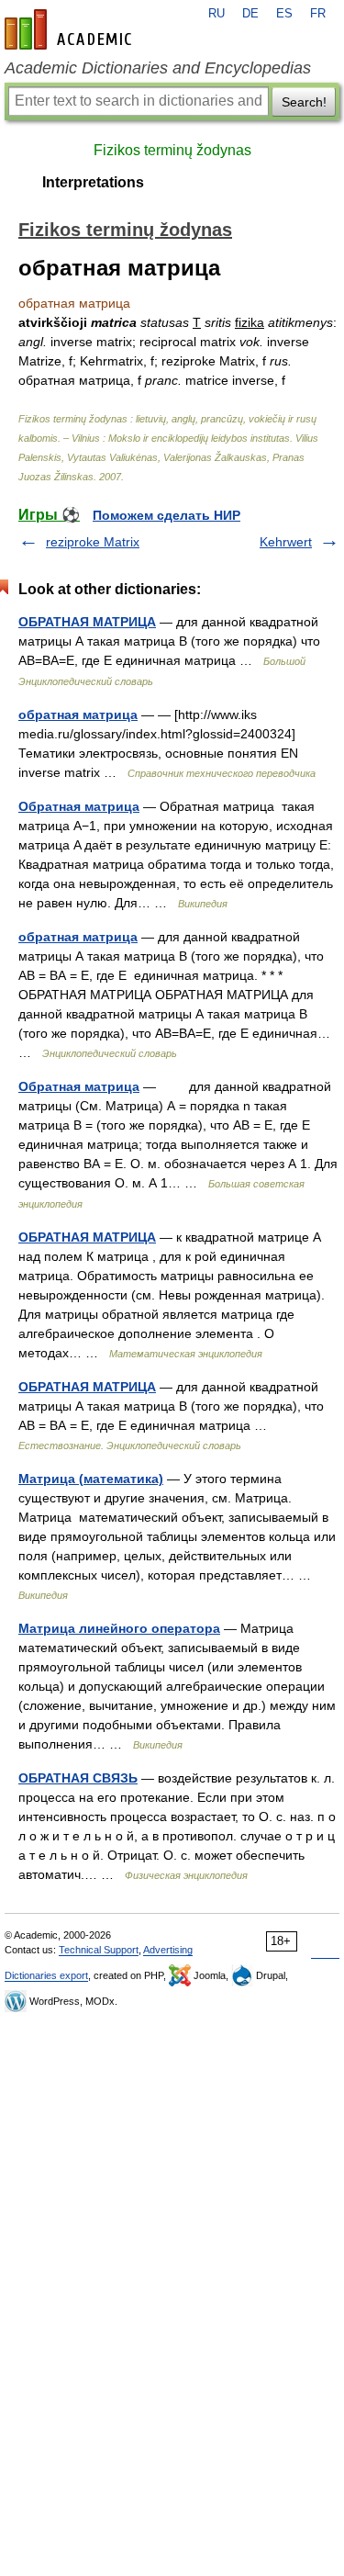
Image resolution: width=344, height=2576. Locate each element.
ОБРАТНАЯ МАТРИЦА (87, 622)
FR (318, 14)
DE (250, 14)
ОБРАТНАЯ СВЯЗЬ (78, 1778)
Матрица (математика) (91, 1479)
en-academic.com (71, 29)
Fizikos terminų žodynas (172, 150)
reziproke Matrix (93, 542)
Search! (304, 102)
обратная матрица (78, 714)
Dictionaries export (46, 1975)
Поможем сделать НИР (166, 515)
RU (216, 14)
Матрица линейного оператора (119, 1628)
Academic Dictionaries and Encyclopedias (158, 68)
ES (284, 14)
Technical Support (99, 1950)
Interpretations (93, 182)
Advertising (168, 1950)
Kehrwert (286, 542)
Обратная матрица (79, 806)
